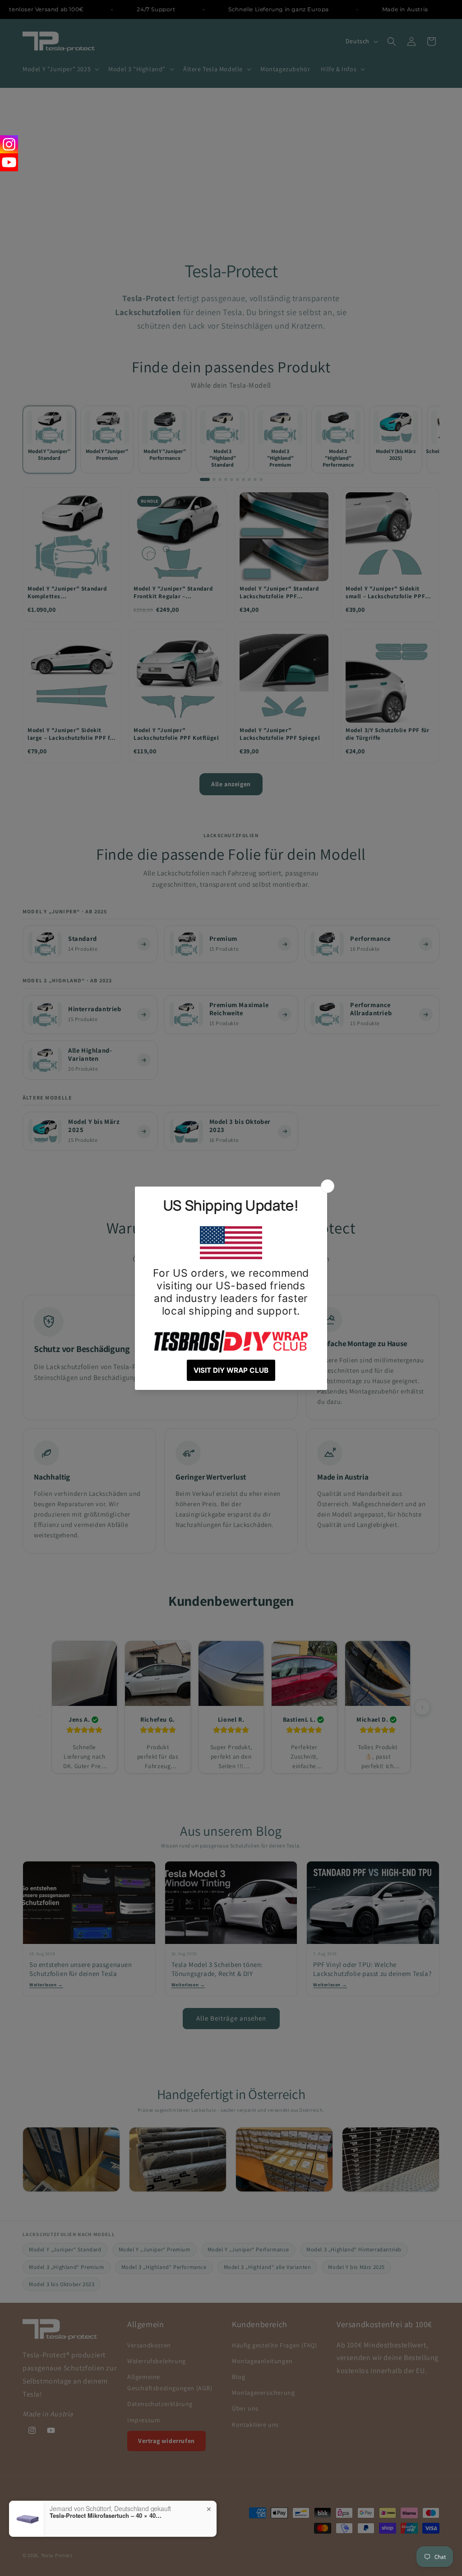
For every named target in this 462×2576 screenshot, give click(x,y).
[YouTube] (9, 162)
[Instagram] (9, 144)
